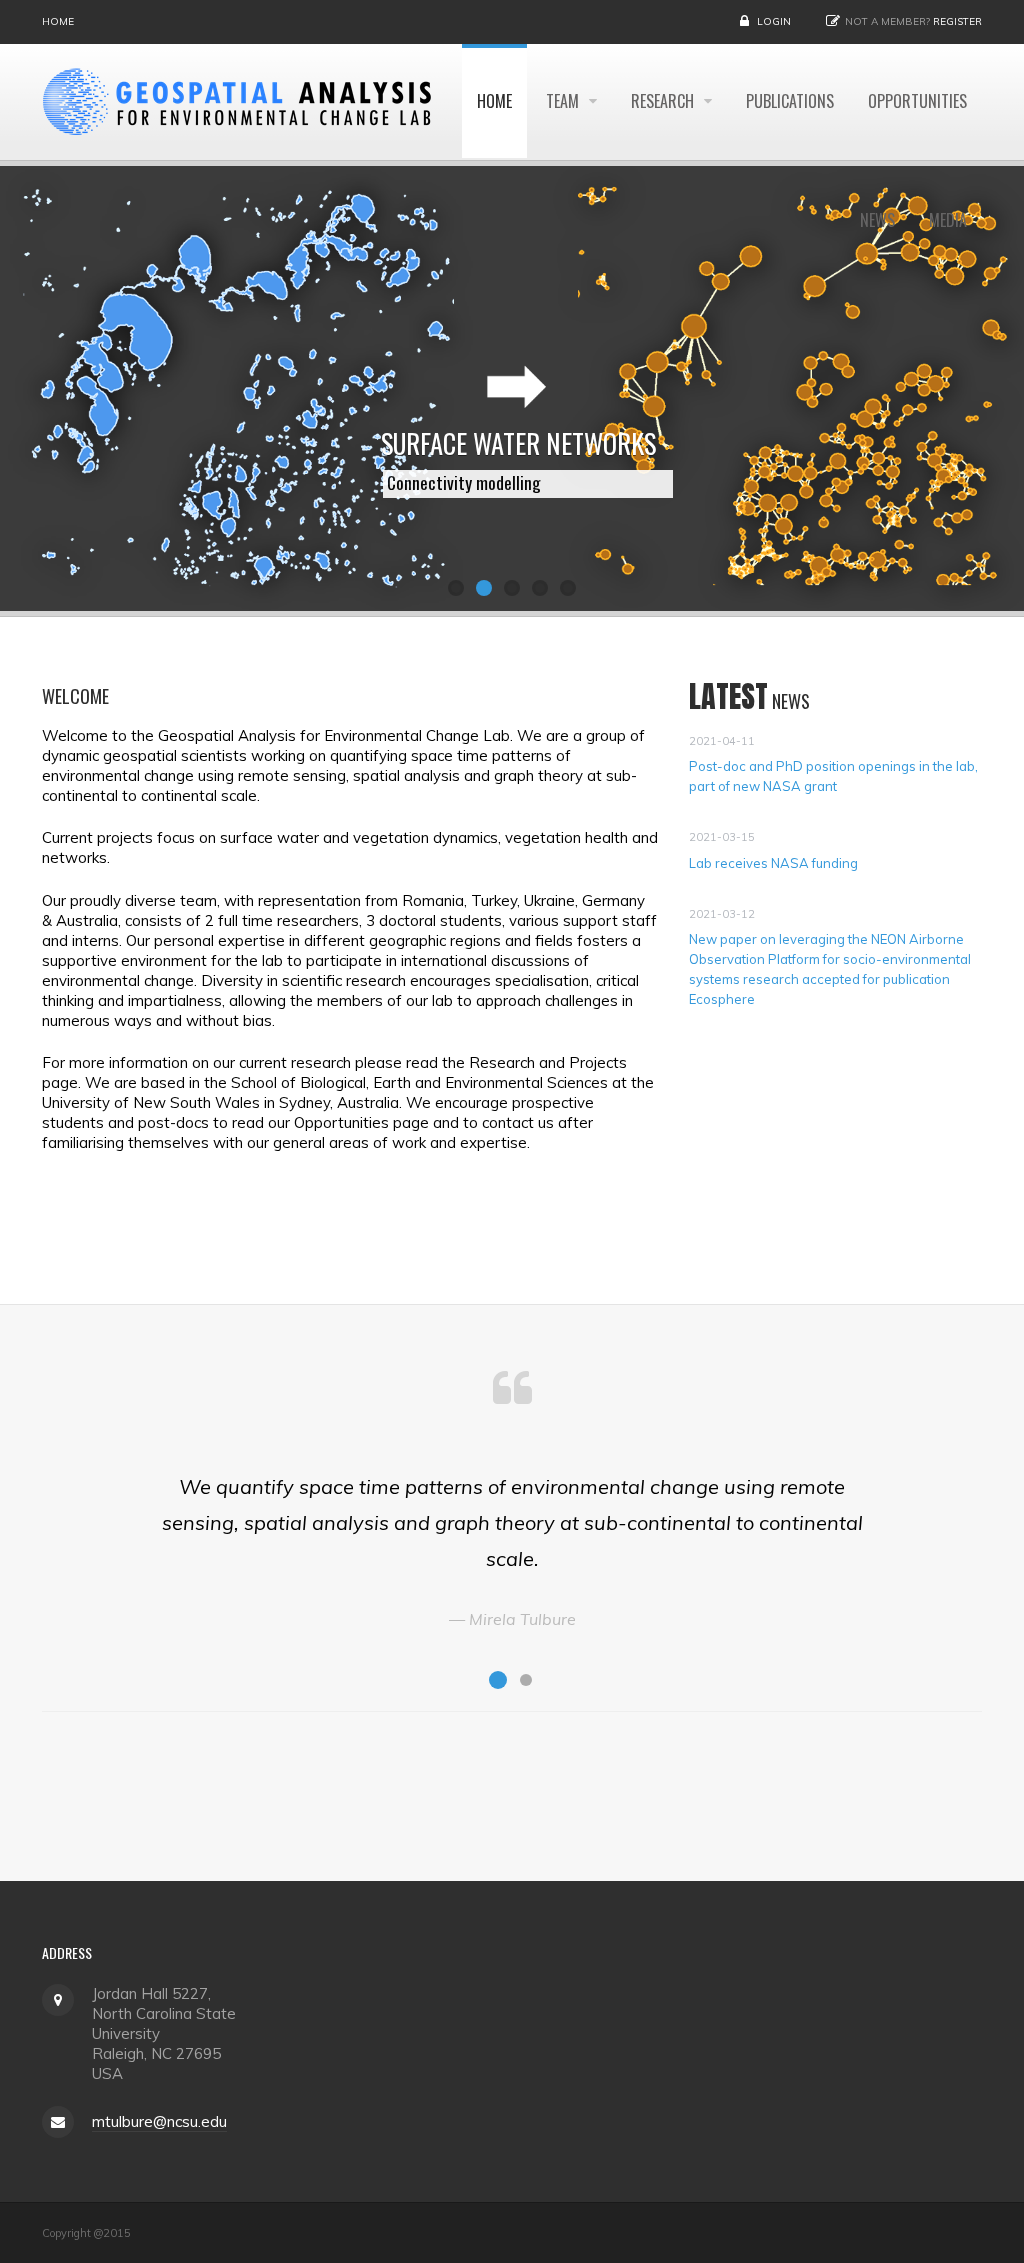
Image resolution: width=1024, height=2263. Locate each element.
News (877, 220)
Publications (790, 101)
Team (564, 101)
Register (957, 21)
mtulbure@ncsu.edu (159, 2121)
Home (58, 21)
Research (664, 101)
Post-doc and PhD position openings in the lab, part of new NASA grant (833, 776)
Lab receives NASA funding (773, 863)
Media (948, 220)
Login (774, 21)
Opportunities (917, 101)
